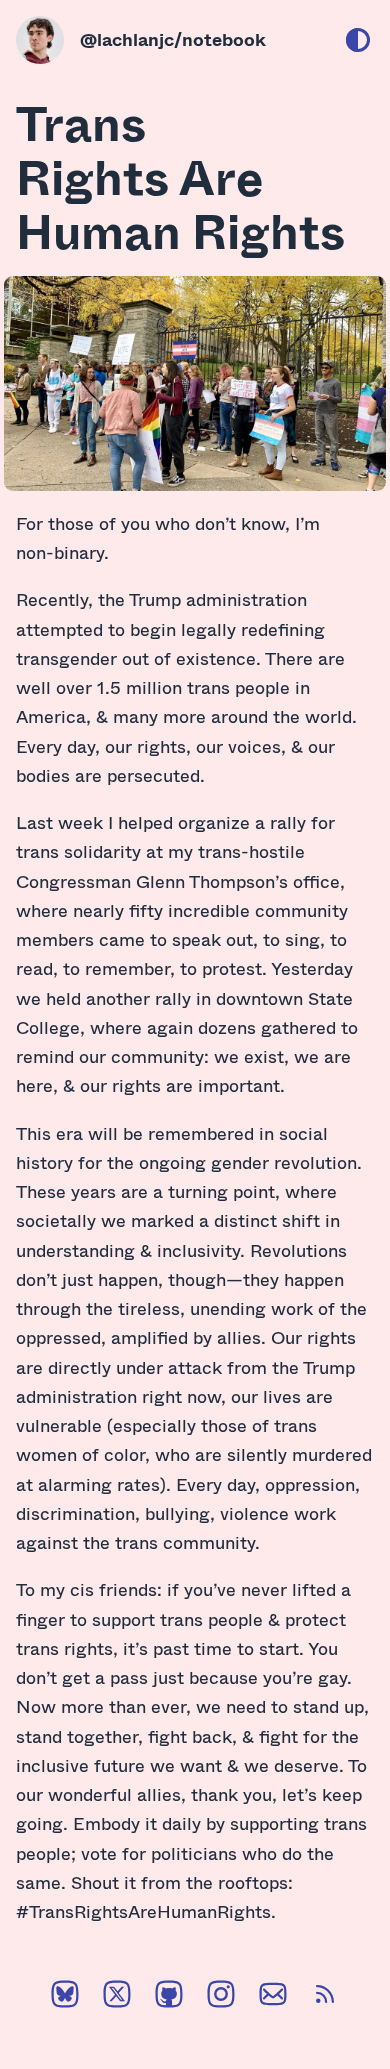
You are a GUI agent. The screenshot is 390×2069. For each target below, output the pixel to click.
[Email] (273, 1998)
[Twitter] (117, 1998)
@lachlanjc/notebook (173, 39)
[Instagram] (221, 1998)
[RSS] (325, 1998)
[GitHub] (169, 1998)
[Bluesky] (65, 1998)
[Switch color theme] (358, 40)
